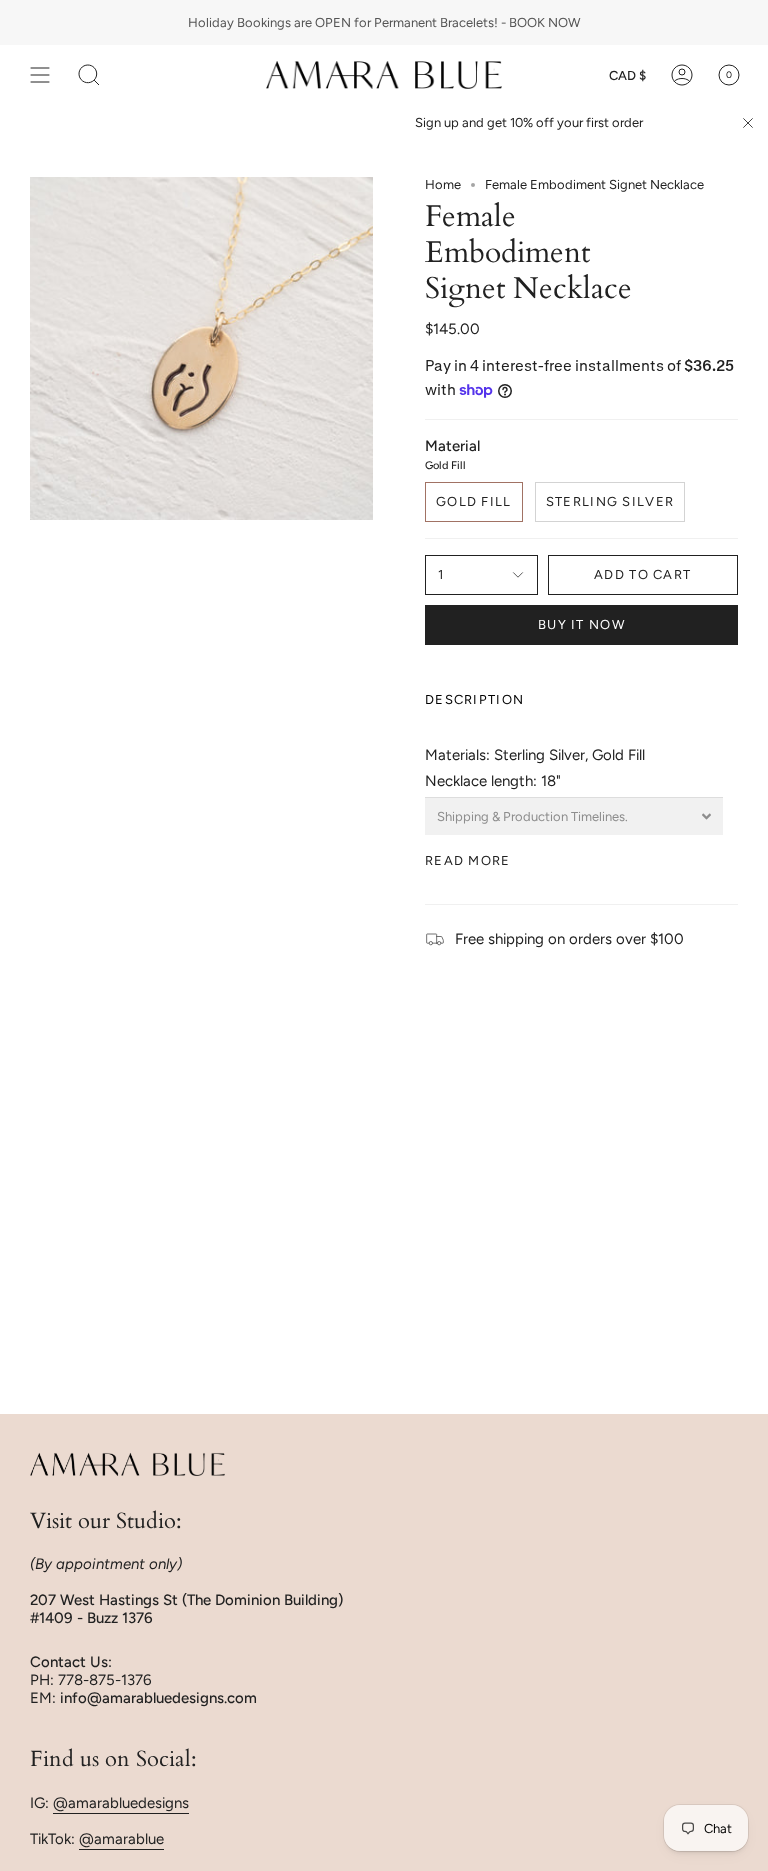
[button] (89, 75)
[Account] (682, 75)
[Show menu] (40, 75)
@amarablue (121, 1839)
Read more (468, 860)
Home (443, 184)
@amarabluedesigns (121, 1803)
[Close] (748, 123)
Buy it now (581, 624)
